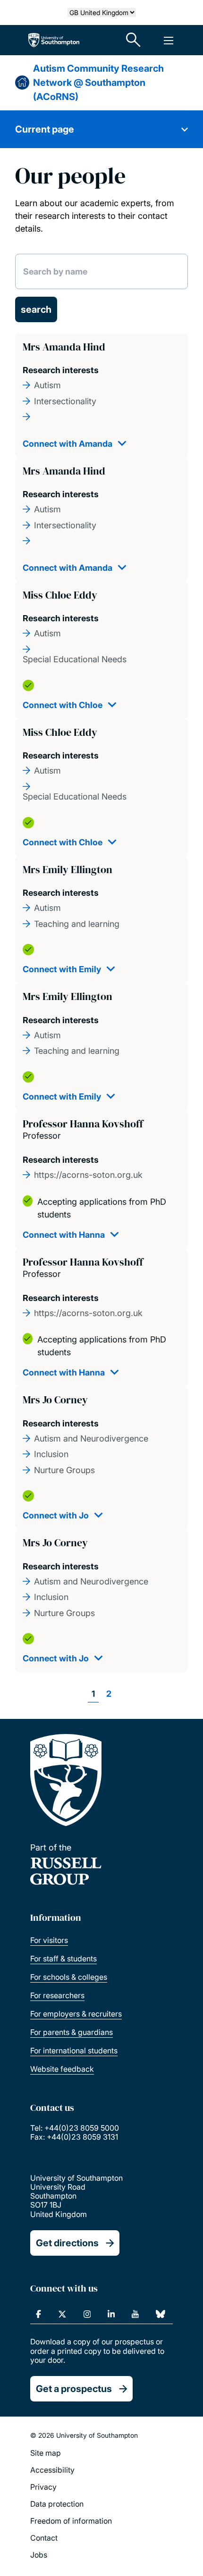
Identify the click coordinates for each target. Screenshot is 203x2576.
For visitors (49, 1940)
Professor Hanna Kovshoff (83, 1124)
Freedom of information (71, 2521)
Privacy (43, 2487)
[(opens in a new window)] (38, 2314)
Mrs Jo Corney (55, 1400)
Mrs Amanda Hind (64, 347)
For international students (74, 2051)
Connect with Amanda (68, 444)
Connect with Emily (62, 969)
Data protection (57, 2504)
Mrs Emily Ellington (68, 869)
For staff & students (63, 1959)
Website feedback (62, 2069)
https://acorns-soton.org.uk (88, 1175)
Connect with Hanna (64, 1235)
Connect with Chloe (63, 705)
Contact (44, 2538)
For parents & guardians (72, 2032)
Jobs (39, 2555)
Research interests (61, 370)
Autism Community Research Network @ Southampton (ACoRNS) (98, 83)
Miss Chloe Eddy (60, 595)
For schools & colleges (69, 1977)
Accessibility (52, 2470)
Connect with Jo (56, 1515)
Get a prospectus (74, 2389)
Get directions (67, 2243)
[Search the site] (134, 40)
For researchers (57, 1995)
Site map (46, 2453)
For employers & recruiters (76, 2014)
